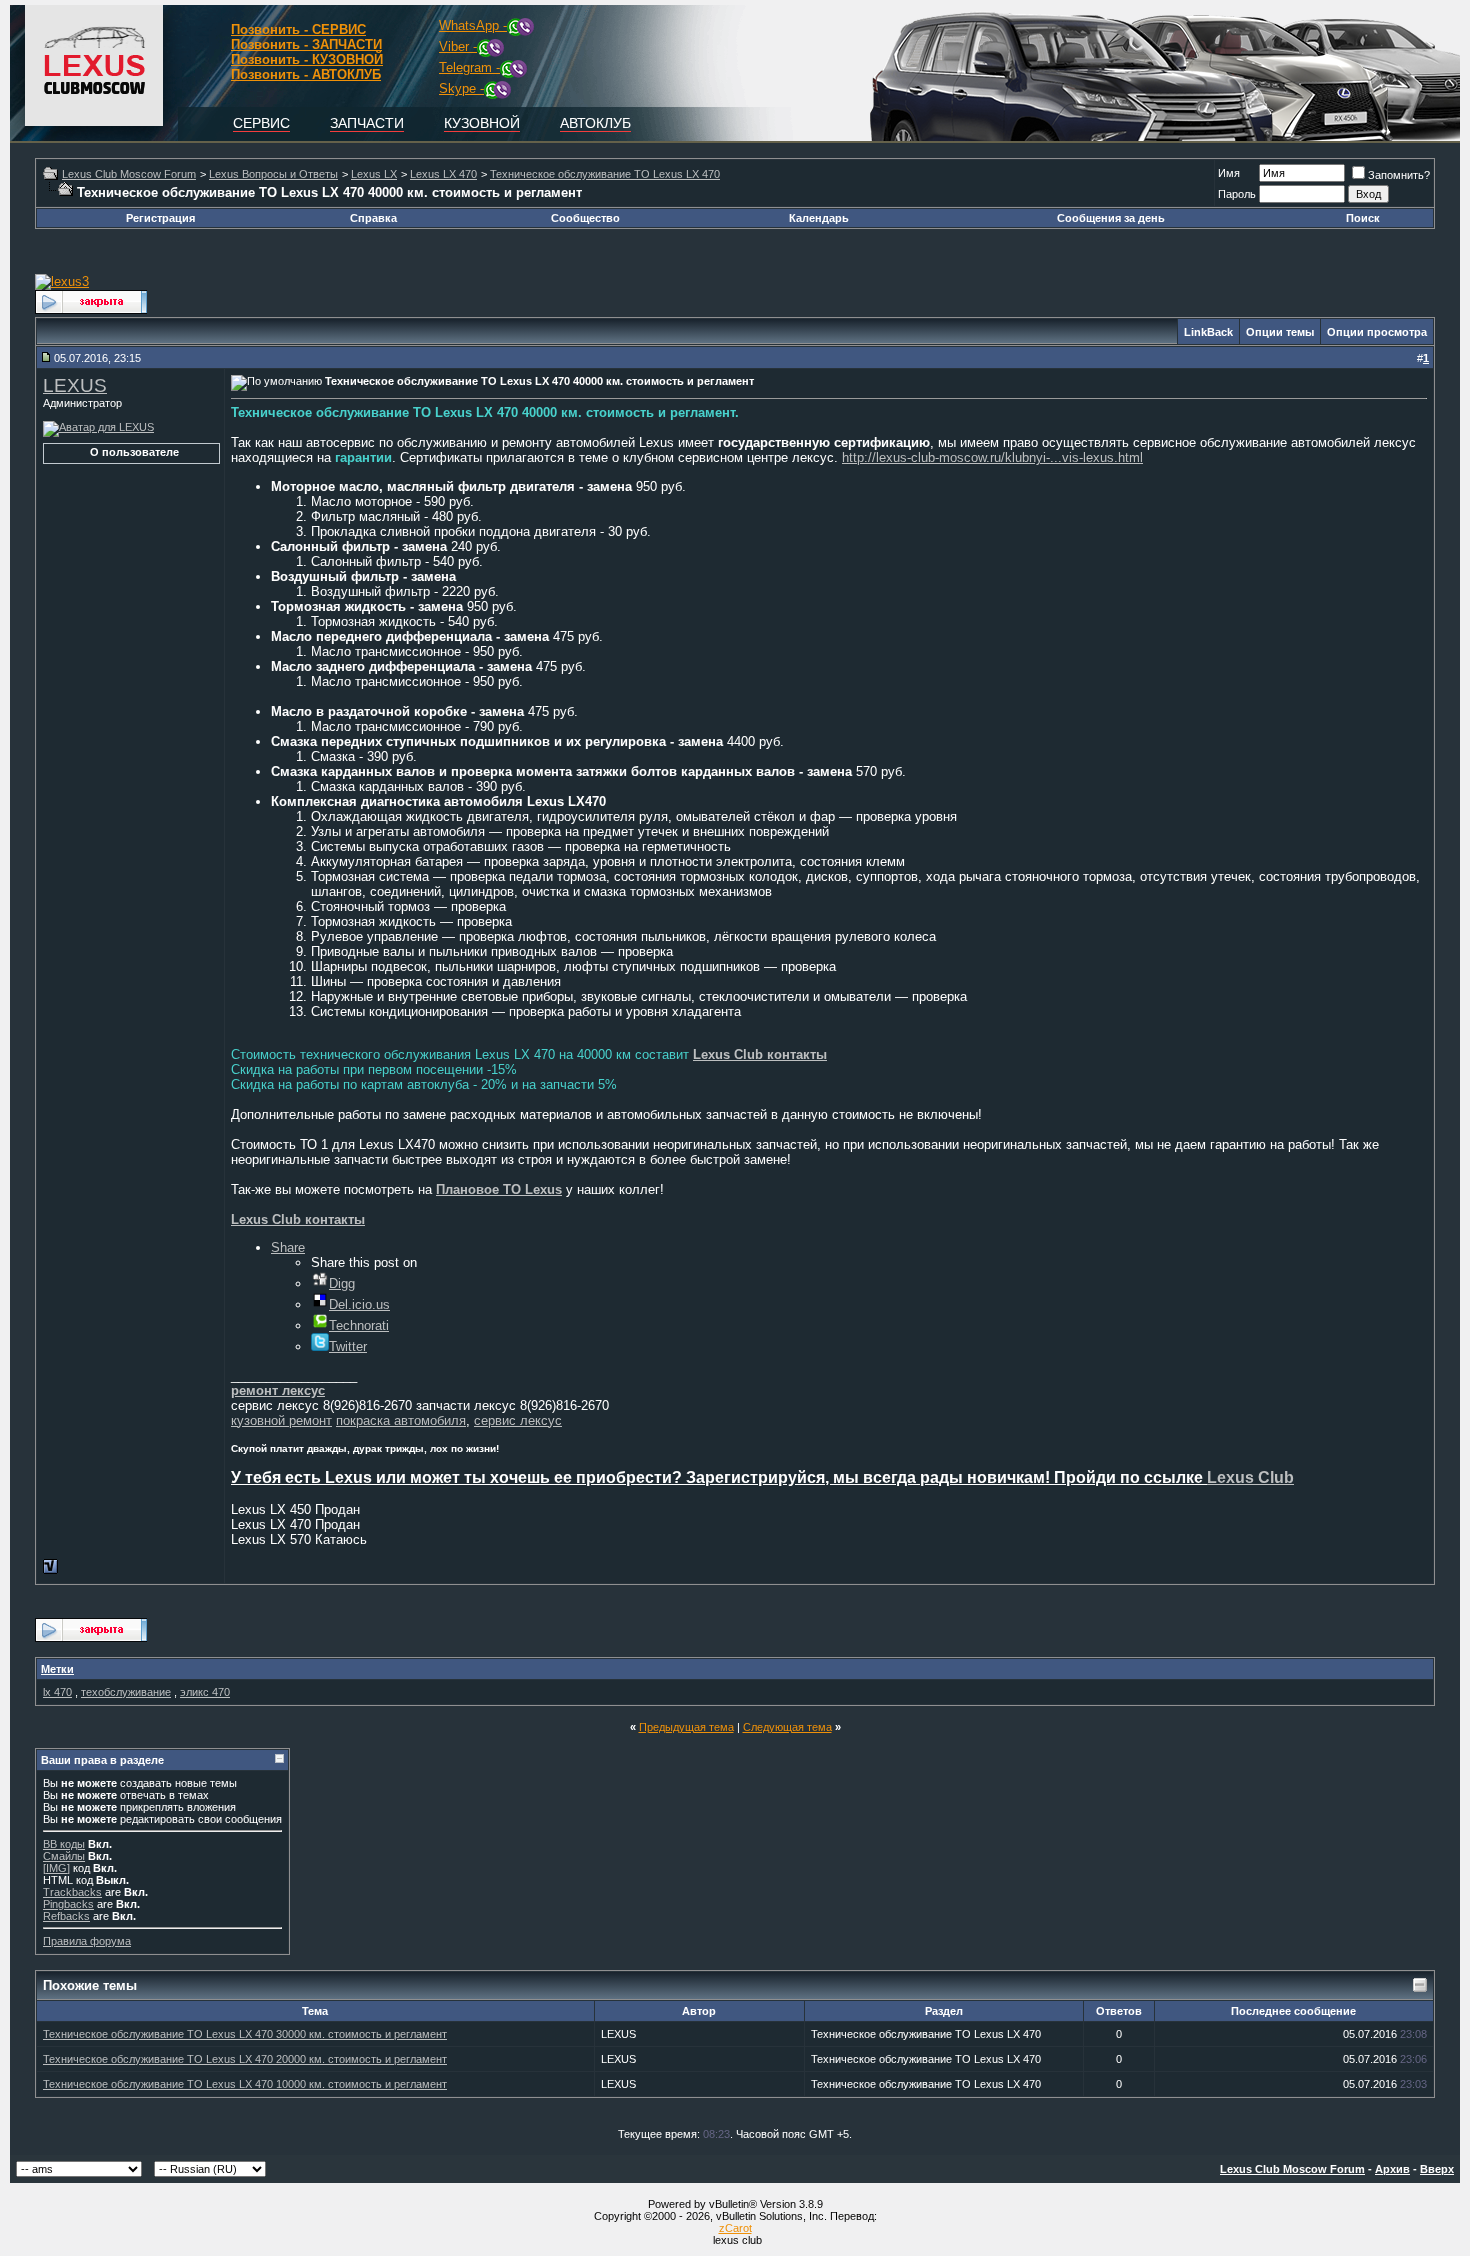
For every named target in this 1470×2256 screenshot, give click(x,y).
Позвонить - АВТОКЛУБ (306, 74)
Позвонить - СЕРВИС (298, 29)
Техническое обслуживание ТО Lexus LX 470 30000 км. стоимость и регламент (245, 2034)
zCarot (735, 2228)
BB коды (64, 1844)
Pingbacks (68, 1904)
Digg (342, 1283)
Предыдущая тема (686, 1727)
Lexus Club (1250, 1477)
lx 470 (57, 1692)
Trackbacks (72, 1892)
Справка (373, 218)
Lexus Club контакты (760, 1054)
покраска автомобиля (401, 1420)
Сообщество (585, 218)
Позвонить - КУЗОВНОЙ (307, 59)
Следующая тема (787, 1727)
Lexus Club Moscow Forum (129, 174)
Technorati (359, 1325)
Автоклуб (595, 123)
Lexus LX (374, 174)
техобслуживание (126, 1692)
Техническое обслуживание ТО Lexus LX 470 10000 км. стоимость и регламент (245, 2084)
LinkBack (1208, 332)
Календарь (819, 218)
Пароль (1237, 194)
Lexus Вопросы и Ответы (273, 174)
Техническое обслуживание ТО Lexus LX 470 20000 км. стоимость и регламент (245, 2059)
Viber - (458, 46)
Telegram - (469, 67)
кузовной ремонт (281, 1420)
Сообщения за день (1111, 218)
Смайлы (64, 1856)
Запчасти (367, 123)
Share (288, 1247)
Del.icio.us (359, 1304)
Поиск (1363, 218)
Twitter (348, 1346)
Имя (1229, 173)
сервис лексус (518, 1420)
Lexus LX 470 (443, 174)
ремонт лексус (278, 1390)
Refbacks (66, 1916)
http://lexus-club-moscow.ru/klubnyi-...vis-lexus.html (992, 457)
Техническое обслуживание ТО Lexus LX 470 (605, 174)
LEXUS (75, 385)
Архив (1392, 2169)
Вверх (1437, 2169)
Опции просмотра (1377, 332)
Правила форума (87, 1941)
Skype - (461, 88)
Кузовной (482, 123)
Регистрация (160, 218)
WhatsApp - (473, 25)
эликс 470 (205, 1692)
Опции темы (1280, 332)
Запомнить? (1399, 175)
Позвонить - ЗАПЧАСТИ (306, 44)
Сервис (261, 123)
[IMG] (56, 1868)
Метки (57, 1669)
